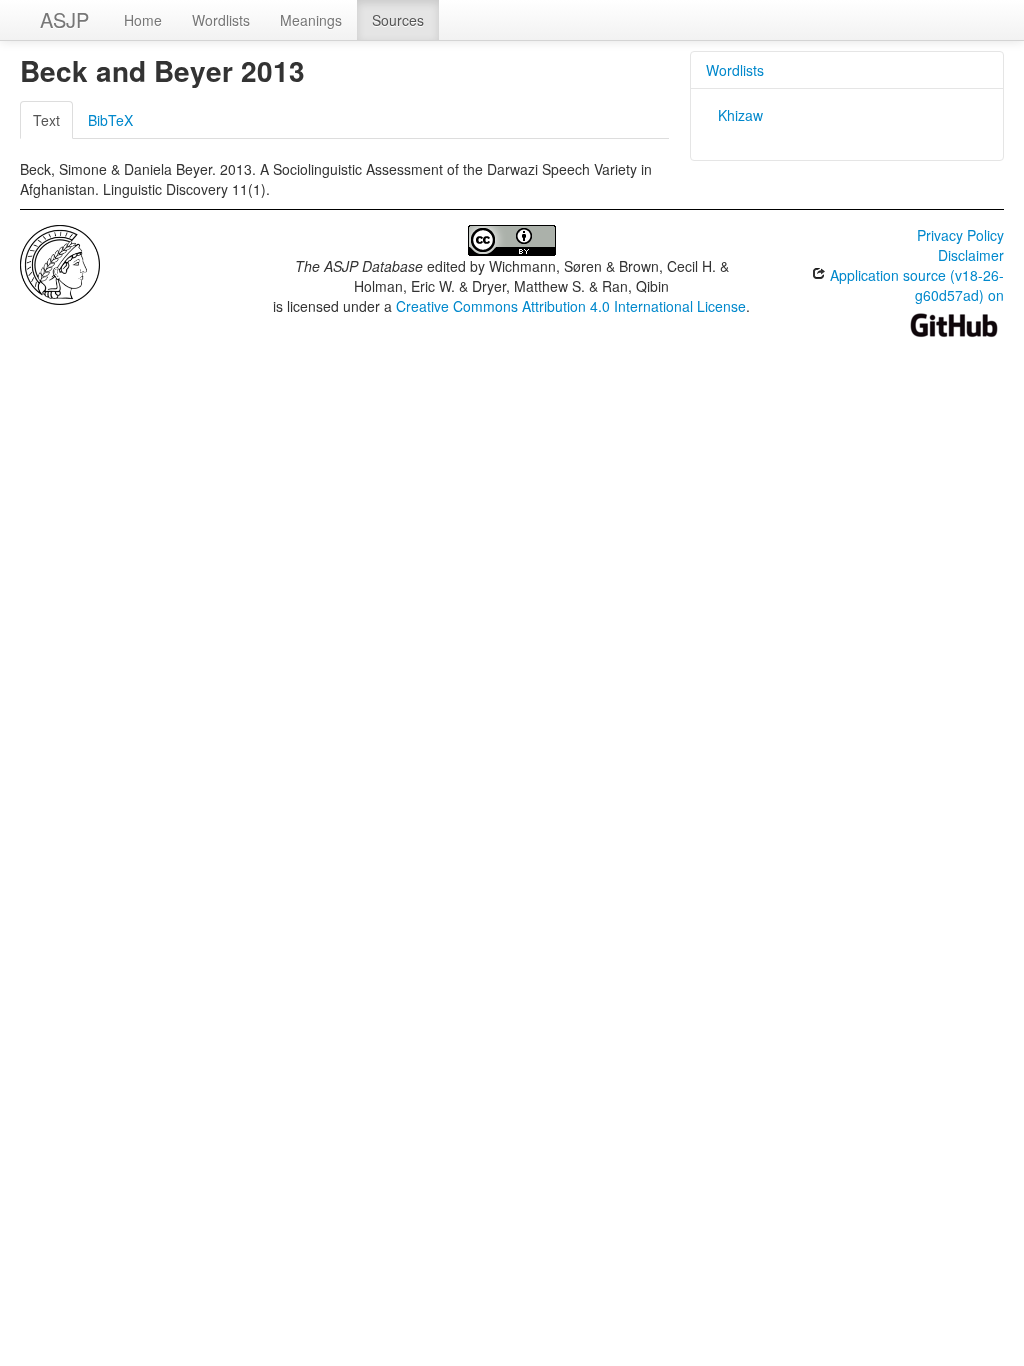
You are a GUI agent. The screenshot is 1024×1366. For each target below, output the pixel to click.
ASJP (64, 19)
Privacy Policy (960, 235)
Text (46, 120)
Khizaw (740, 115)
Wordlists (221, 20)
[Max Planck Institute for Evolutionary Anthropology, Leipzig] (60, 263)
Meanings (311, 20)
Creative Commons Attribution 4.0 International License (571, 306)
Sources (398, 20)
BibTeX (110, 120)
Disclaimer (971, 255)
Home (143, 20)
